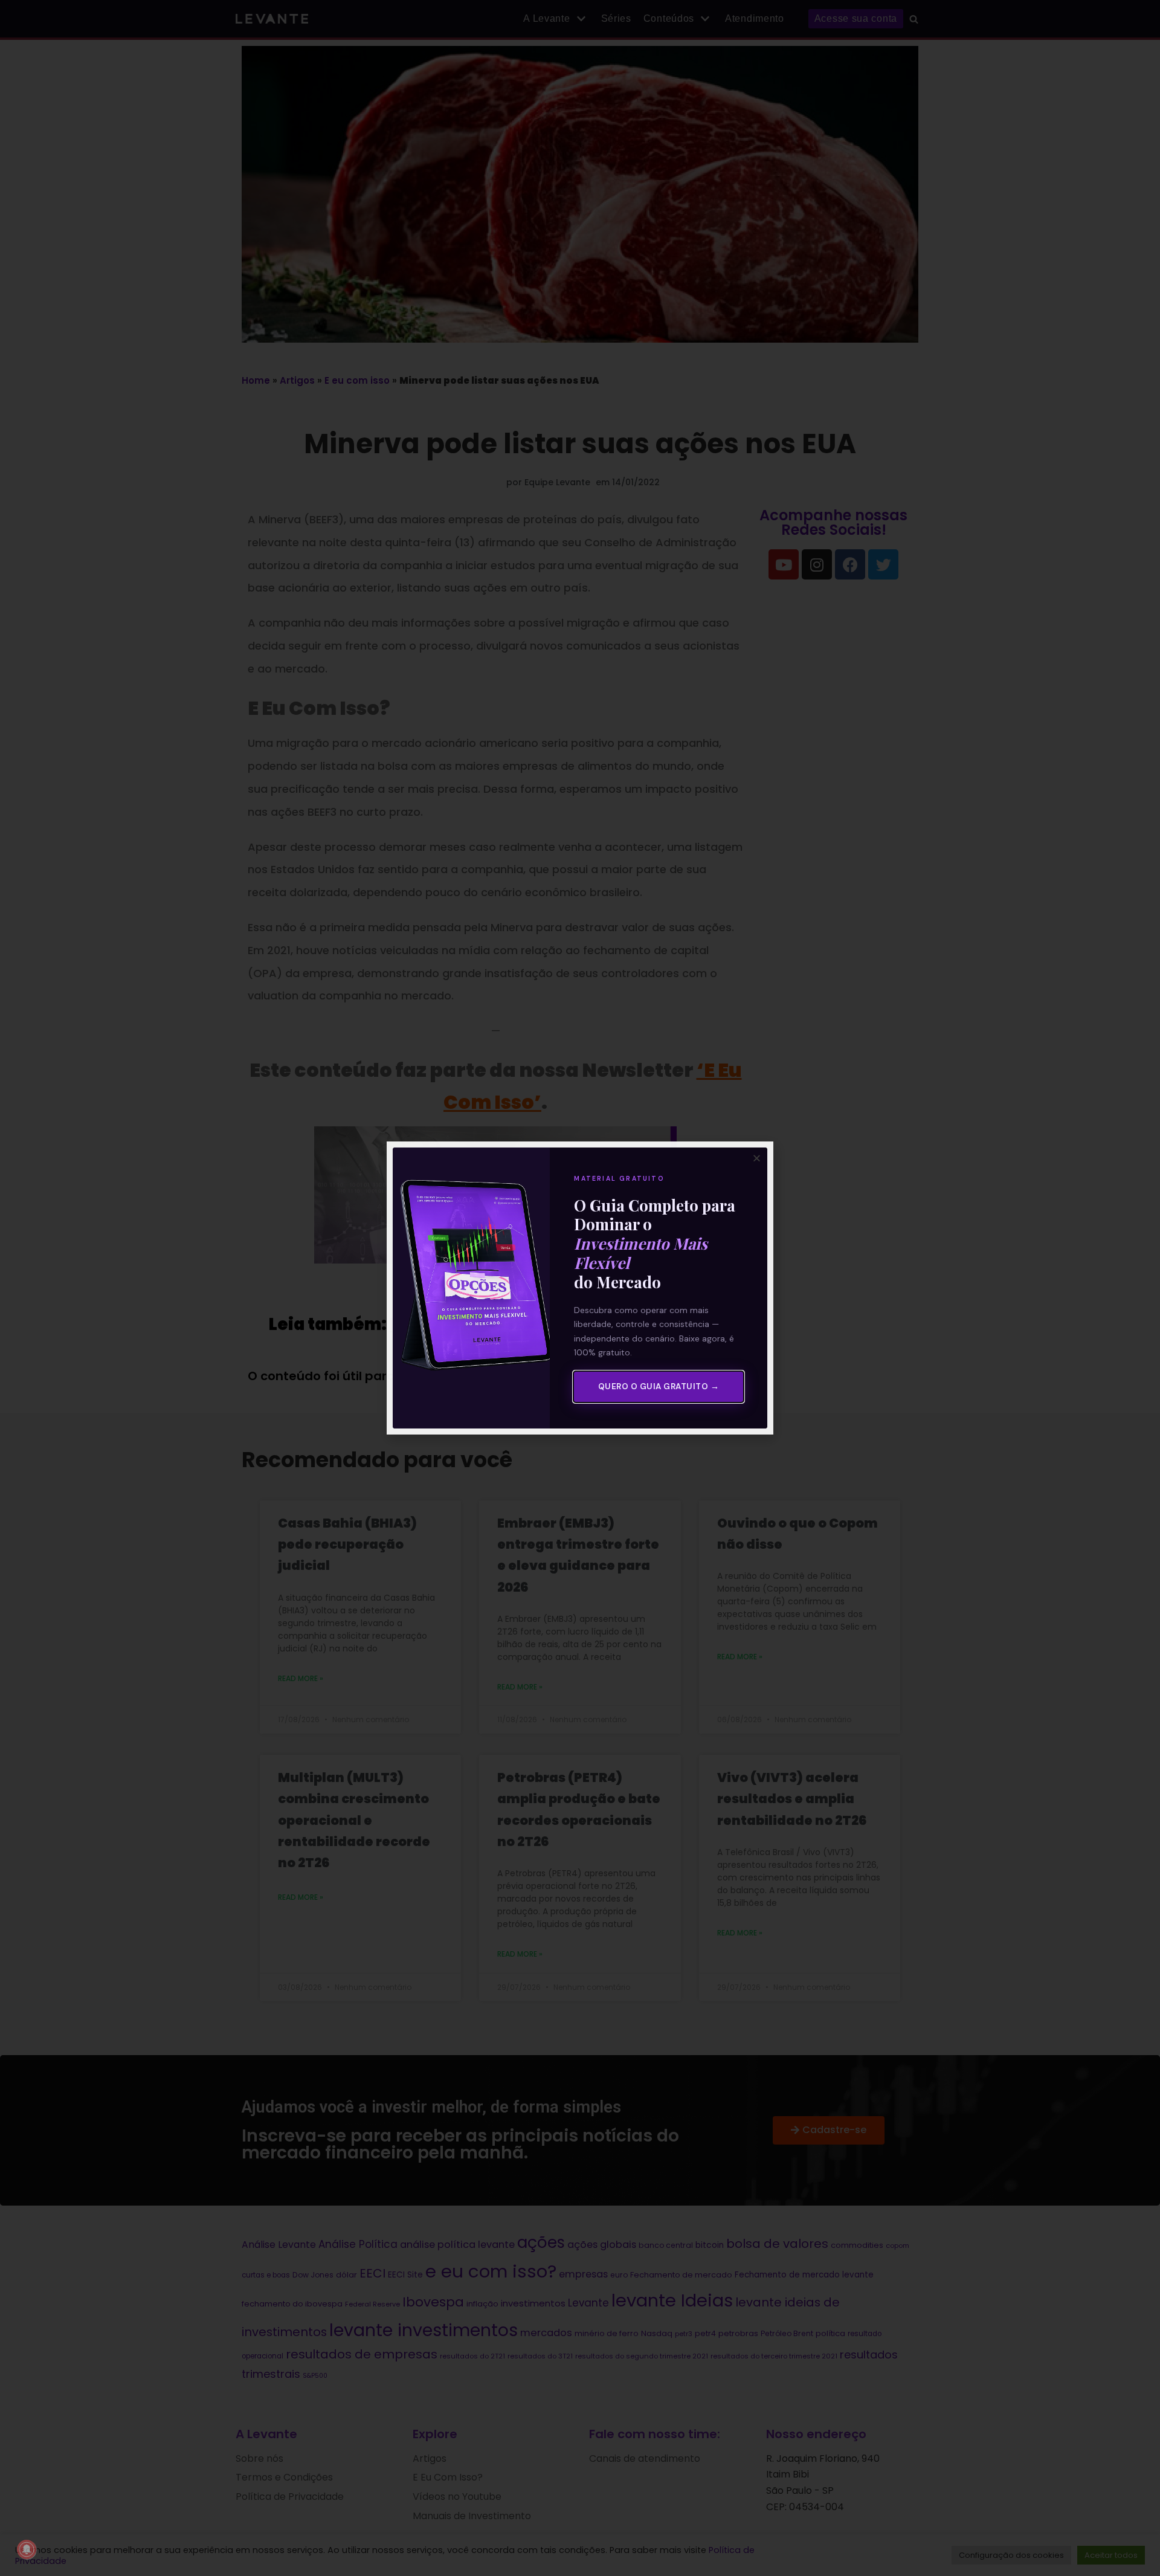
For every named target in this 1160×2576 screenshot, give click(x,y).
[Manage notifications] (27, 2549)
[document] (580, 1288)
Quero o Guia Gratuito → (659, 1386)
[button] (757, 1158)
